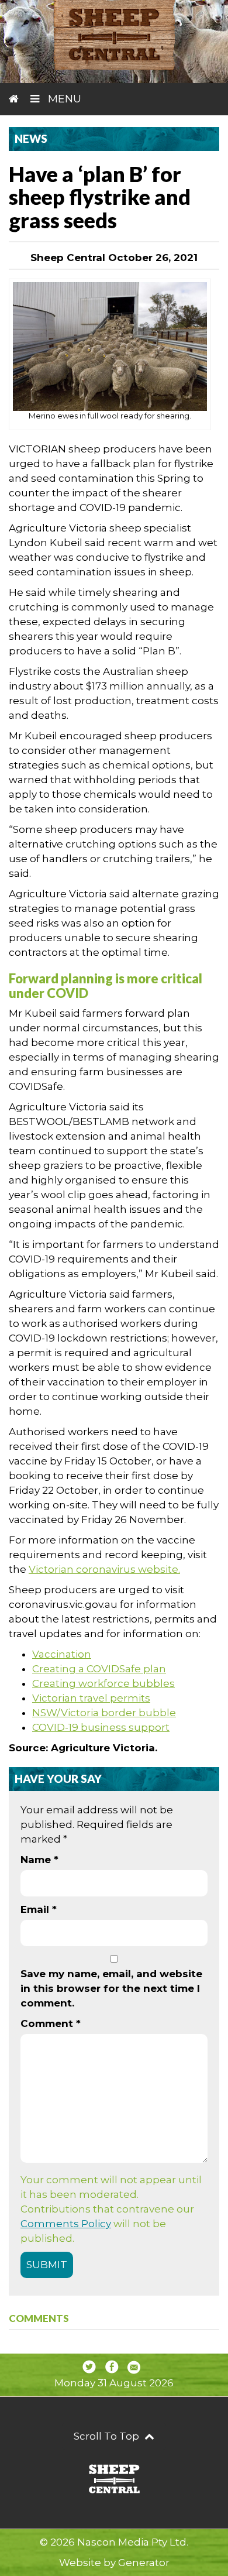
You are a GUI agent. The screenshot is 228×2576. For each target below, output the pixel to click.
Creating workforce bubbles (103, 1683)
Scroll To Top (108, 2436)
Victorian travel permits (91, 1698)
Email (39, 1909)
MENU (63, 99)
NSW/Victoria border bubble (104, 1713)
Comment (51, 2023)
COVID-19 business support (101, 1727)
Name (39, 1860)
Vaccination (62, 1654)
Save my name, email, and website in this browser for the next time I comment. (111, 1988)
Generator (144, 2563)
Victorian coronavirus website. (104, 1569)
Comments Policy (66, 2224)
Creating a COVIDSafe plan (99, 1669)
